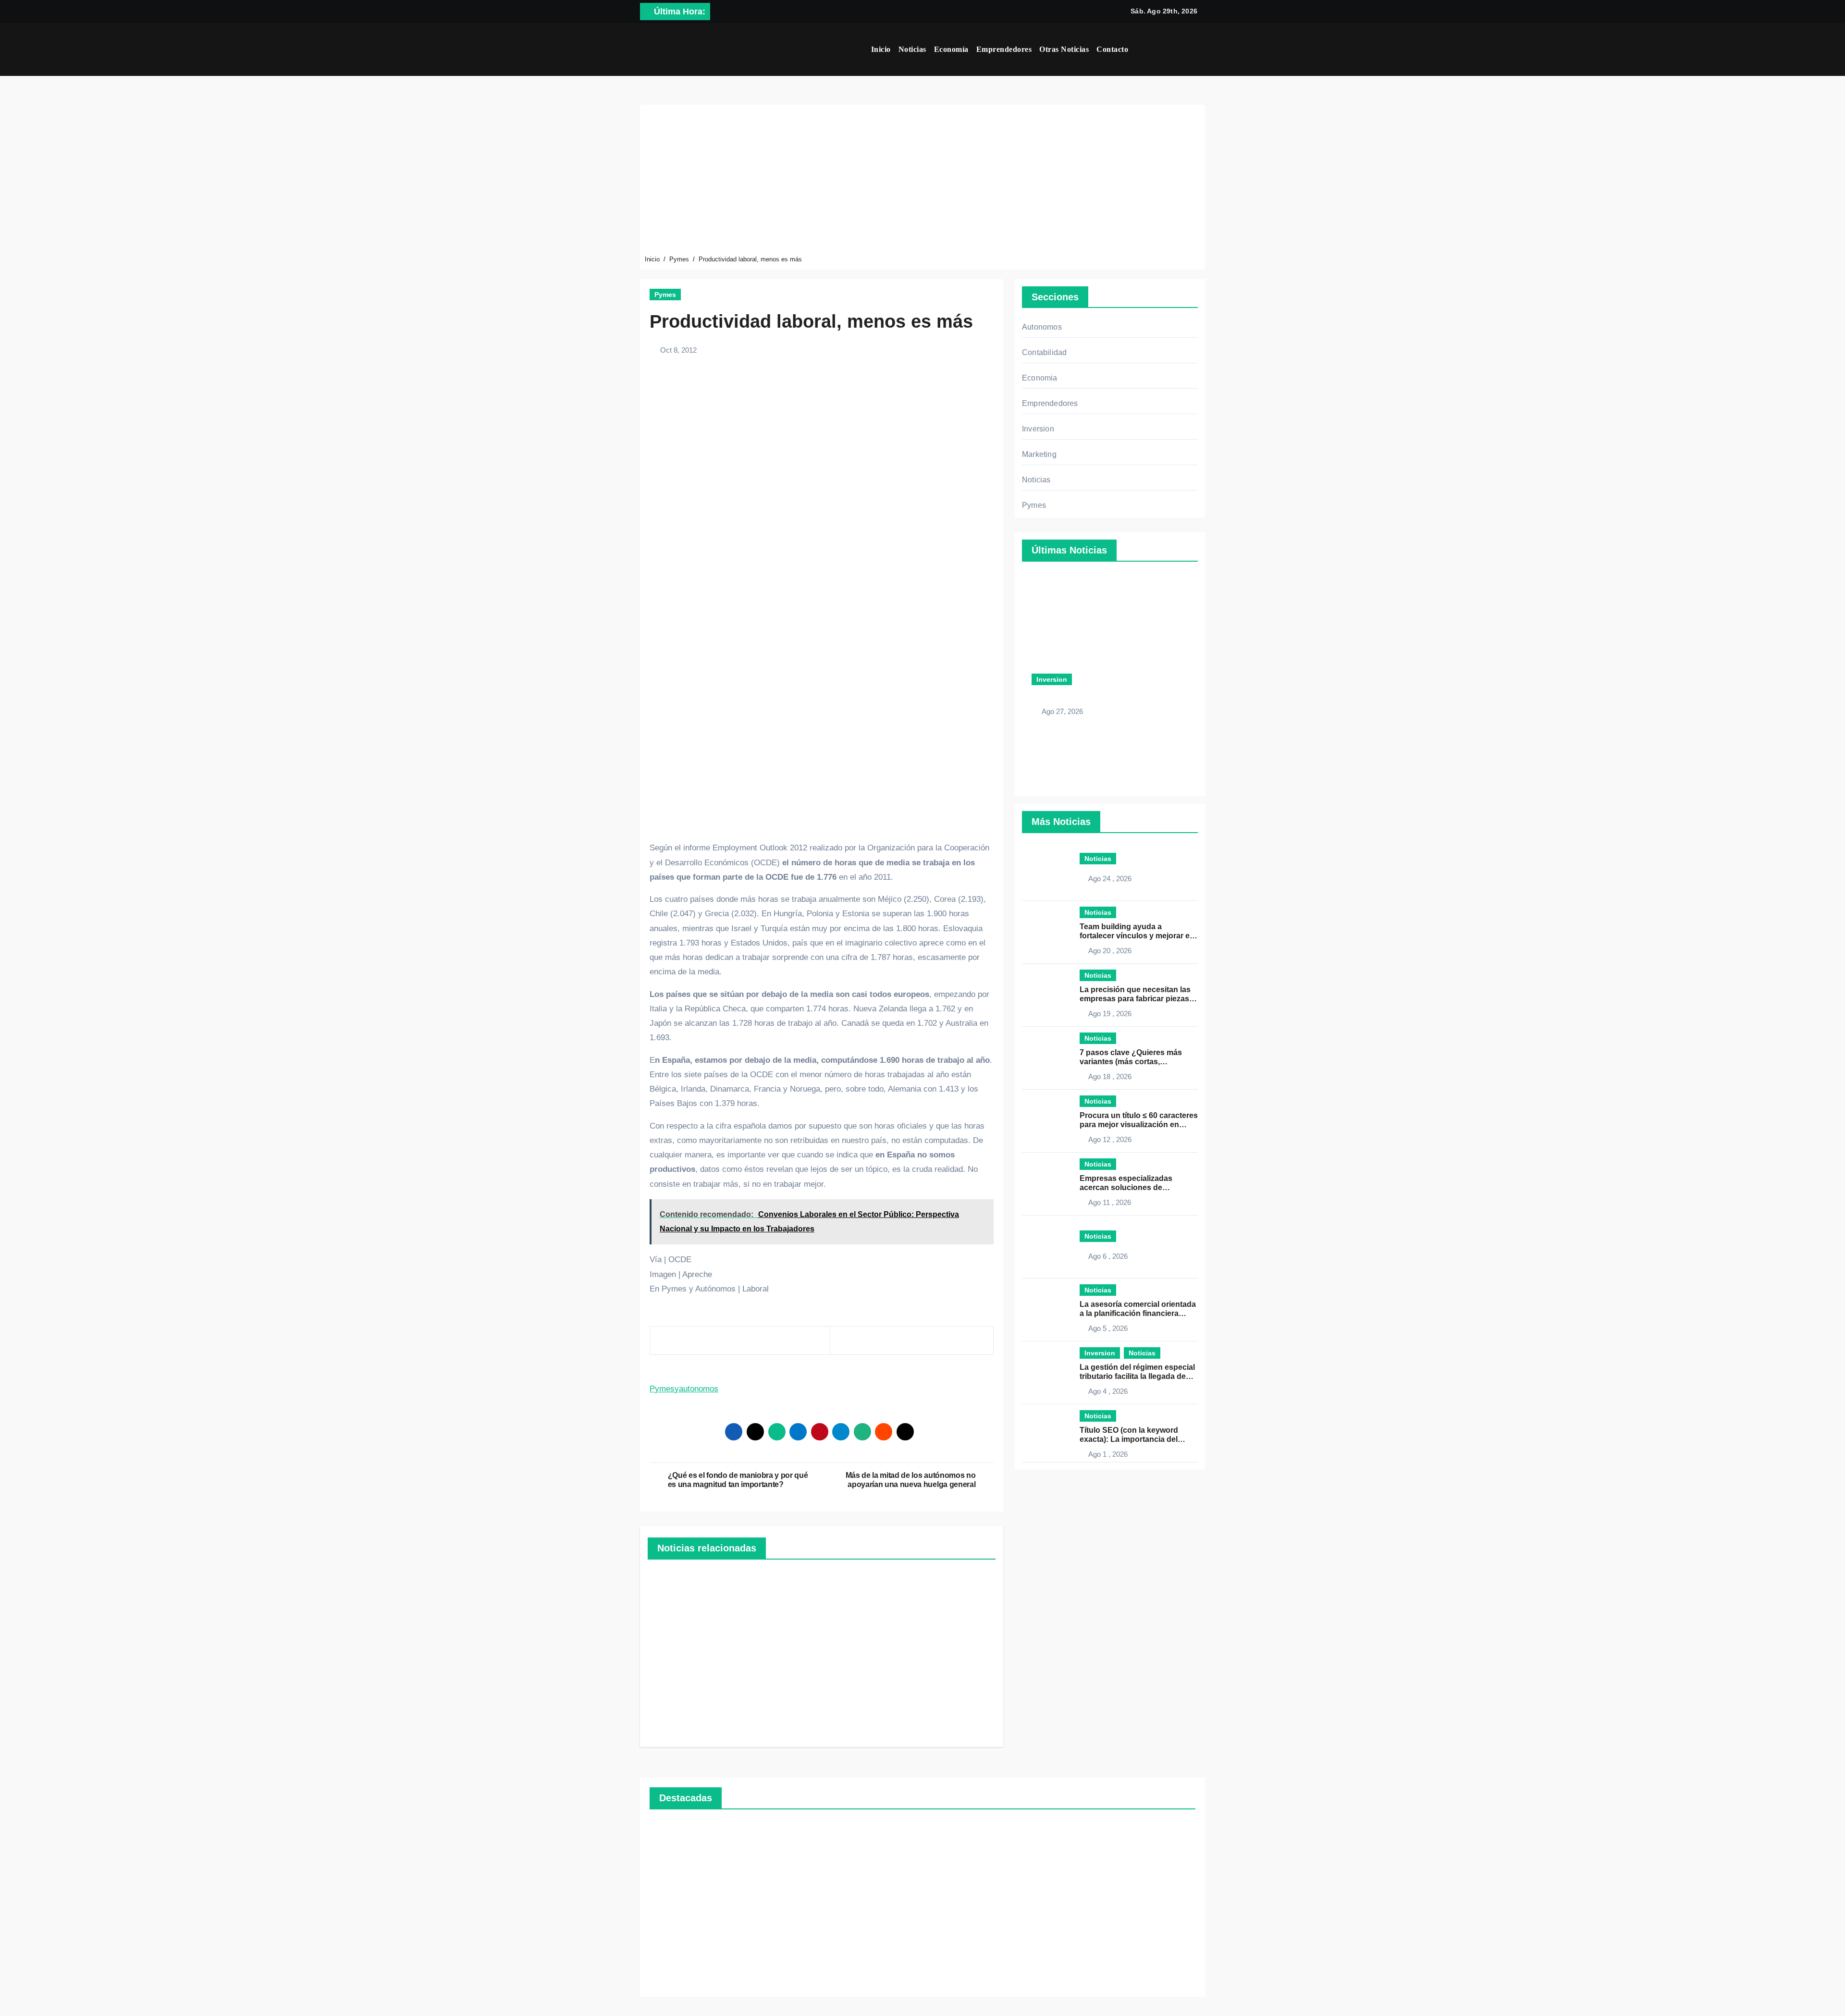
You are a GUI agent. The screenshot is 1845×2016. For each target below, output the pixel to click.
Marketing (1039, 454)
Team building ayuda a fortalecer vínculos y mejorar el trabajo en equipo (1136, 936)
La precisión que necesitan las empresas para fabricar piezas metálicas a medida (1135, 999)
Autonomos (1042, 327)
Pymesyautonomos (684, 1389)
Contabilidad (1044, 352)
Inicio (881, 49)
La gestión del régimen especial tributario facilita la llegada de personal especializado (1137, 1376)
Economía (951, 49)
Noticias (912, 49)
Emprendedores (1004, 49)
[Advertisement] (924, 182)
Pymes (665, 295)
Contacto (1112, 49)
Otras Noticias (1064, 49)
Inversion (1038, 429)
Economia (1040, 378)
